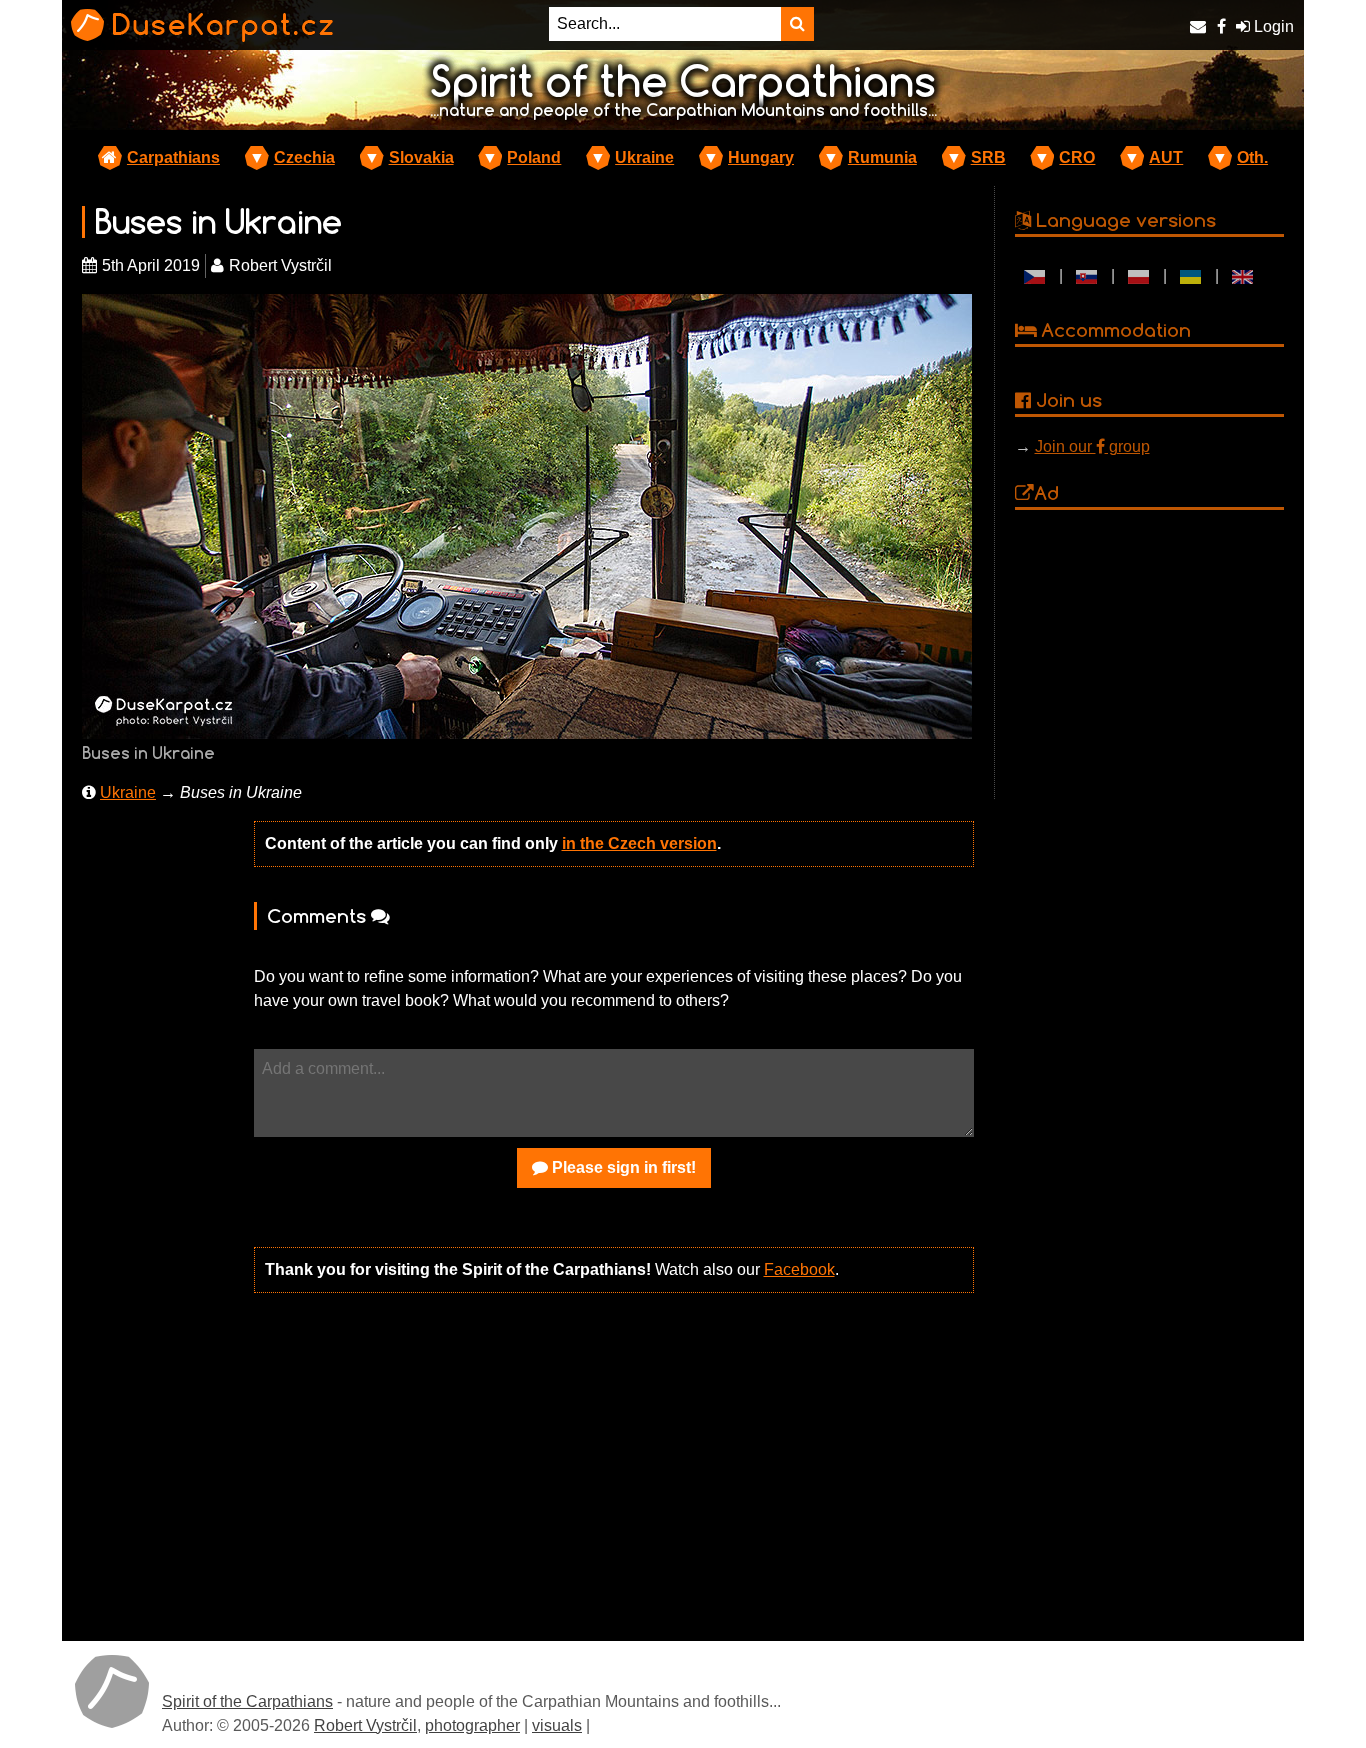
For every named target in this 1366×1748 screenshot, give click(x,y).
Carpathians (173, 157)
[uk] (1191, 276)
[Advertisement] (614, 1465)
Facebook (799, 1269)
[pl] (1139, 276)
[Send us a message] (1198, 26)
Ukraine (644, 157)
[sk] (1087, 276)
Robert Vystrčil (365, 1725)
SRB (988, 157)
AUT (1166, 157)
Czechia (304, 157)
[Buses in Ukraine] (527, 515)
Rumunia (882, 157)
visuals (557, 1725)
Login (1272, 26)
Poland (534, 157)
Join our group (1092, 446)
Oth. (1252, 157)
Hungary (761, 157)
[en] (1243, 276)
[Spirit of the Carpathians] (112, 1691)
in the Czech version (639, 843)
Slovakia (421, 157)
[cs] (1035, 276)
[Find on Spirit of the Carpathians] (797, 24)
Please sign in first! (622, 1167)
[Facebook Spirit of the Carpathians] (1221, 26)
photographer (472, 1725)
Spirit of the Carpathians (247, 1701)
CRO (1077, 157)
